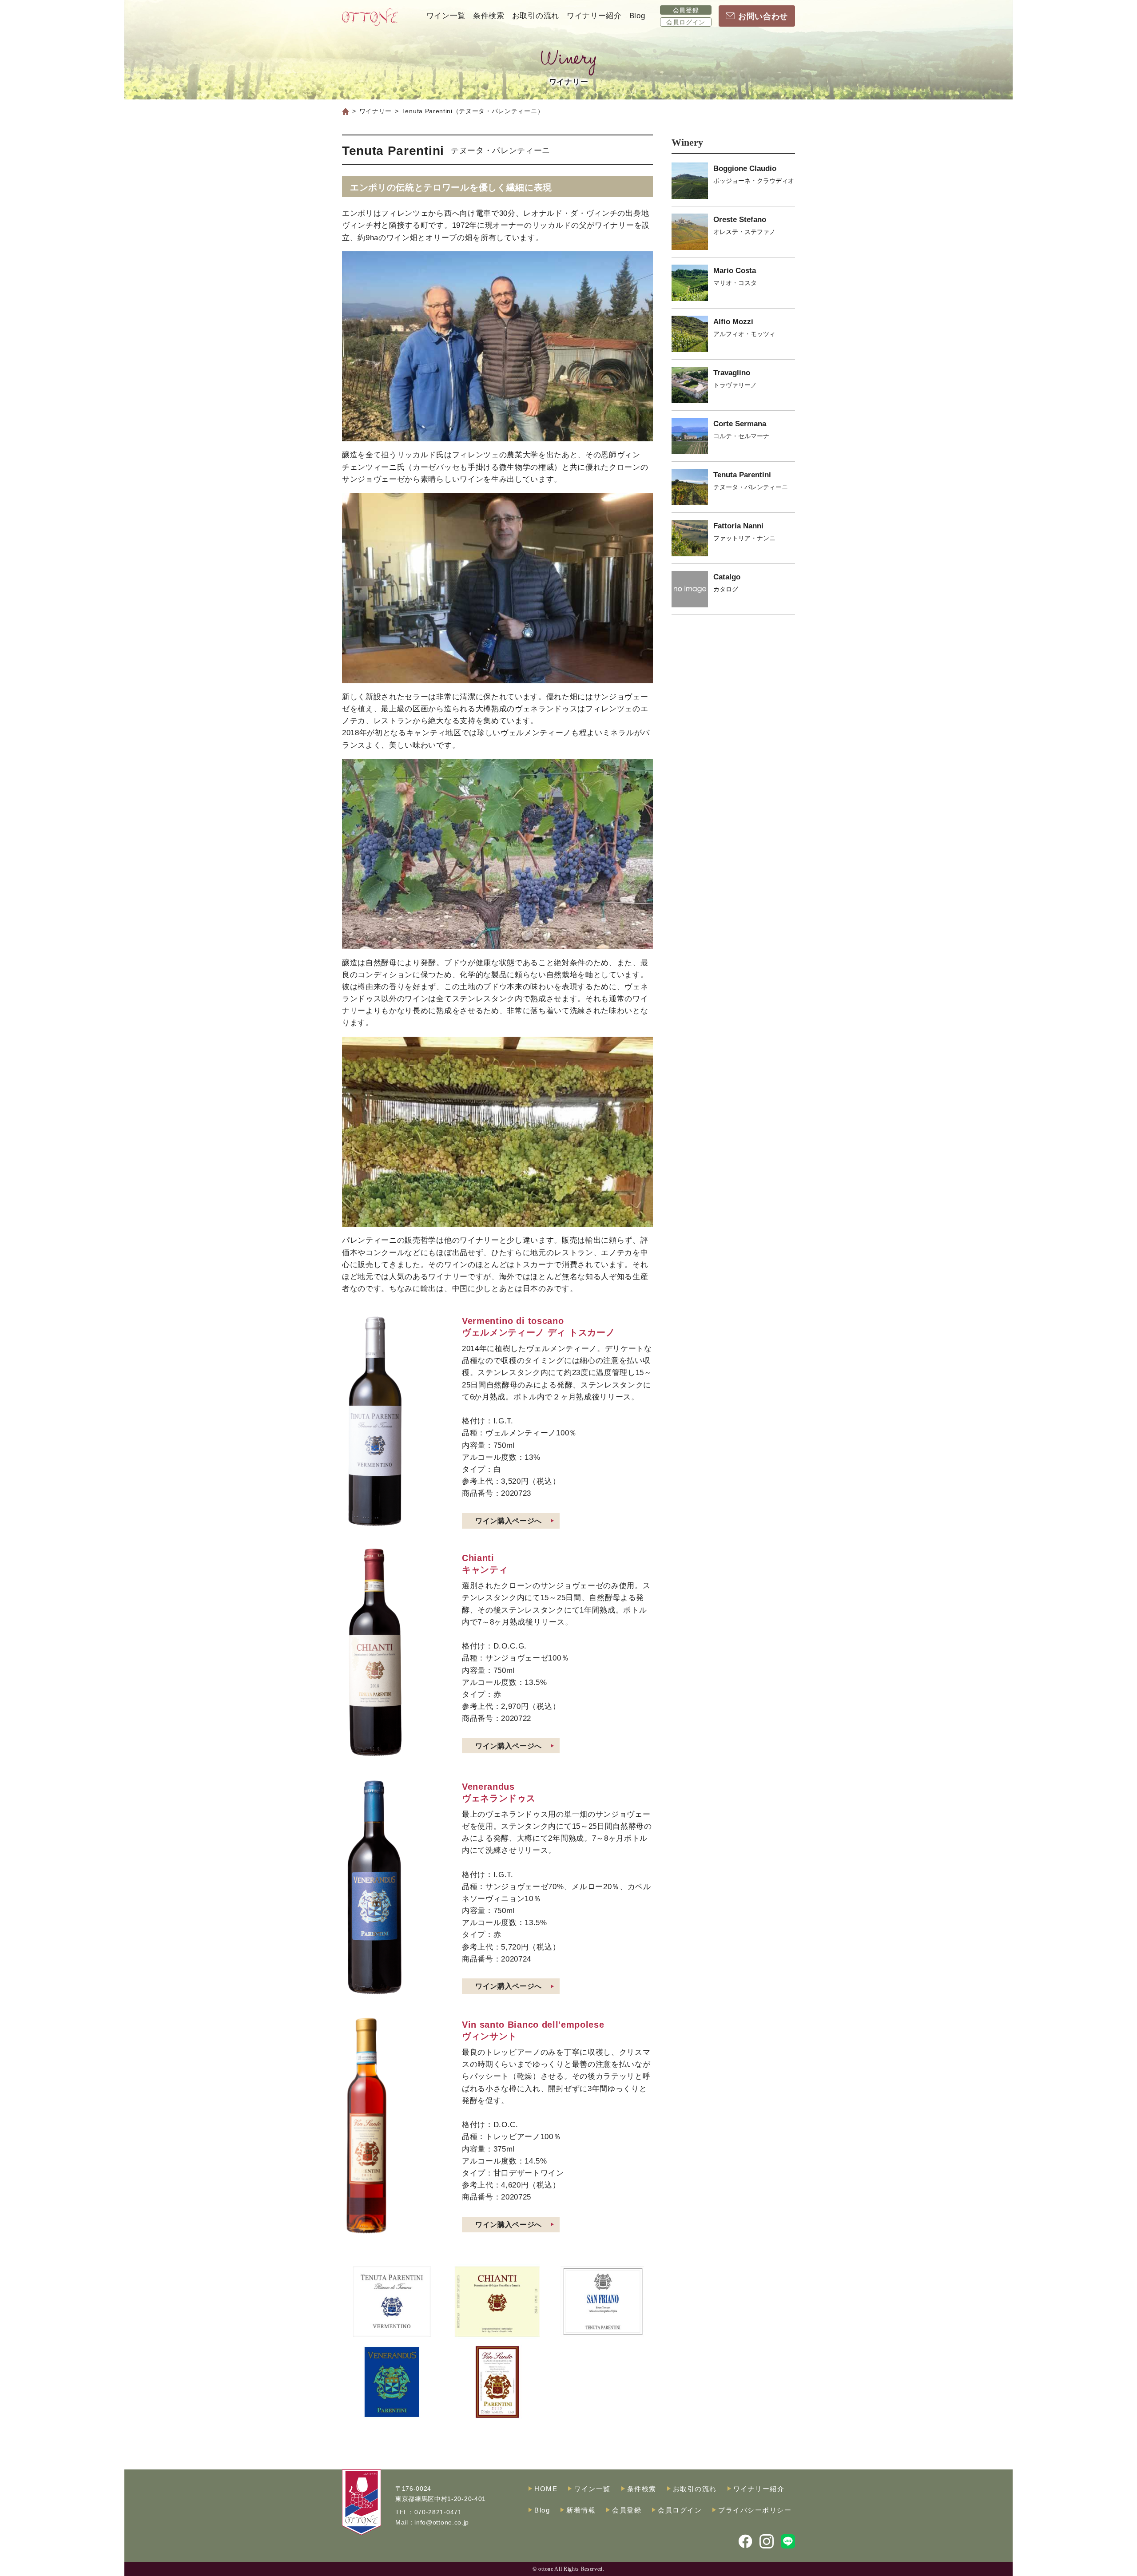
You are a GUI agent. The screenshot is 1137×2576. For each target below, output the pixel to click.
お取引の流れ (536, 16)
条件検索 (489, 16)
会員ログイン (686, 22)
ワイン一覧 (446, 16)
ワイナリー (376, 111)
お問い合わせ (763, 16)
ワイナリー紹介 (594, 16)
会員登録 (686, 10)
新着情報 (581, 2510)
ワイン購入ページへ (509, 1521)
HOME (546, 2489)
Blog (637, 16)
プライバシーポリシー (755, 2510)
